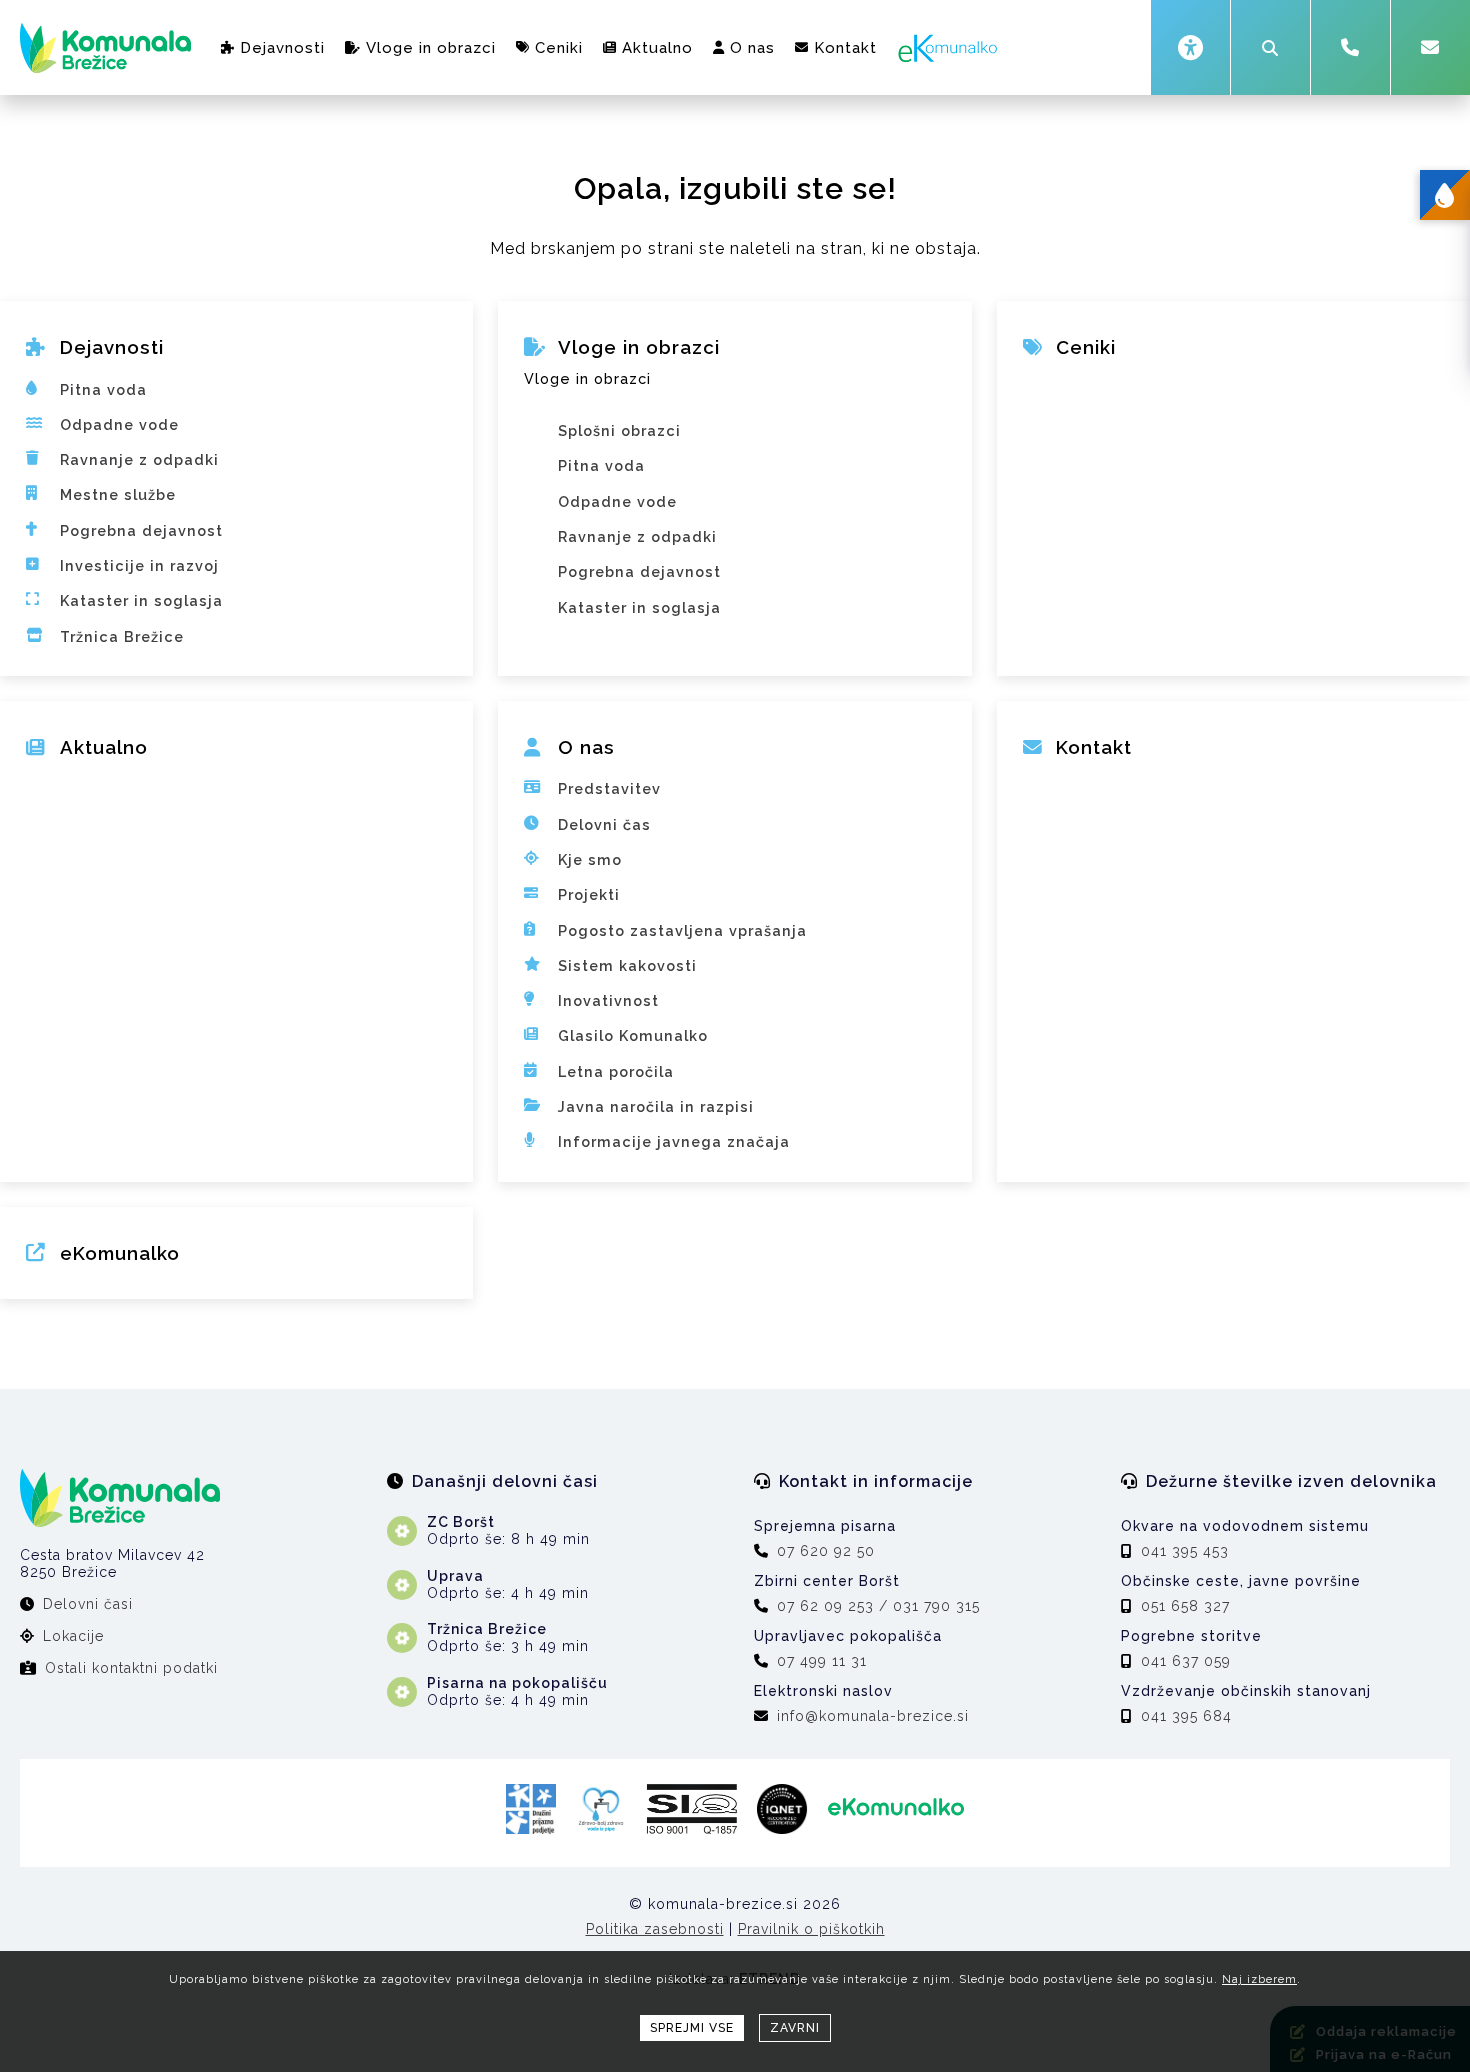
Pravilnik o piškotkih (811, 1929)
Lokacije (73, 1636)
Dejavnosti (282, 48)
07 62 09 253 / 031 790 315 (878, 1606)
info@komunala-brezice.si (873, 1716)
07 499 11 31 (822, 1661)
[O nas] (734, 762)
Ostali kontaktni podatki (131, 1668)
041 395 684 (1186, 1716)
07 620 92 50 (826, 1551)
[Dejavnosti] (236, 363)
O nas (752, 48)
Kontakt (845, 48)
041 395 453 (1185, 1551)
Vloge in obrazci (431, 48)
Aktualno (657, 48)
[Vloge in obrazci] (734, 404)
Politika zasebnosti (655, 1929)
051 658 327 (1185, 1606)
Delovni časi (88, 1604)
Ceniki (559, 48)
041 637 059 (1186, 1661)
